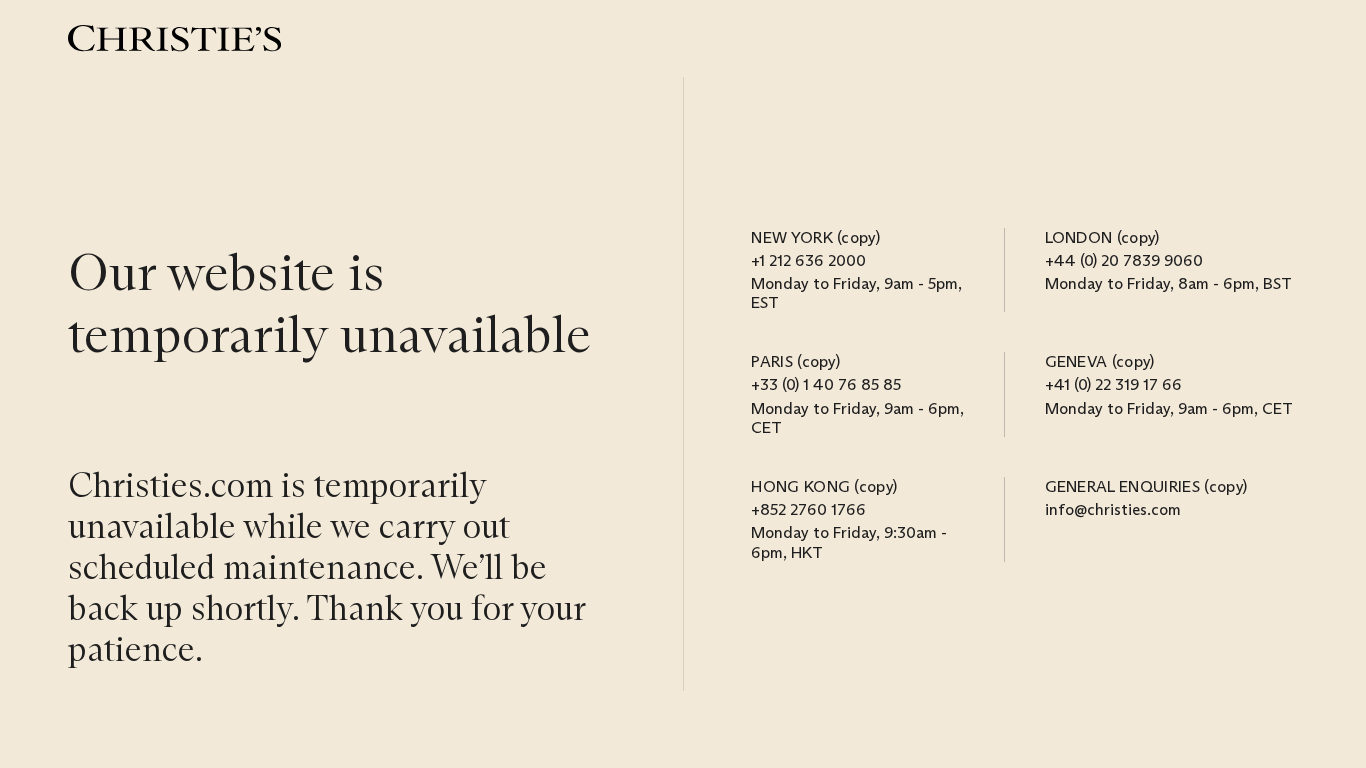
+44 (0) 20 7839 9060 (1124, 260)
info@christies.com (1113, 509)
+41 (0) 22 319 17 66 (1113, 384)
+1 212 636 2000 (808, 260)
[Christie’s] (174, 38)
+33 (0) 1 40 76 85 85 (826, 384)
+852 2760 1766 (808, 509)
